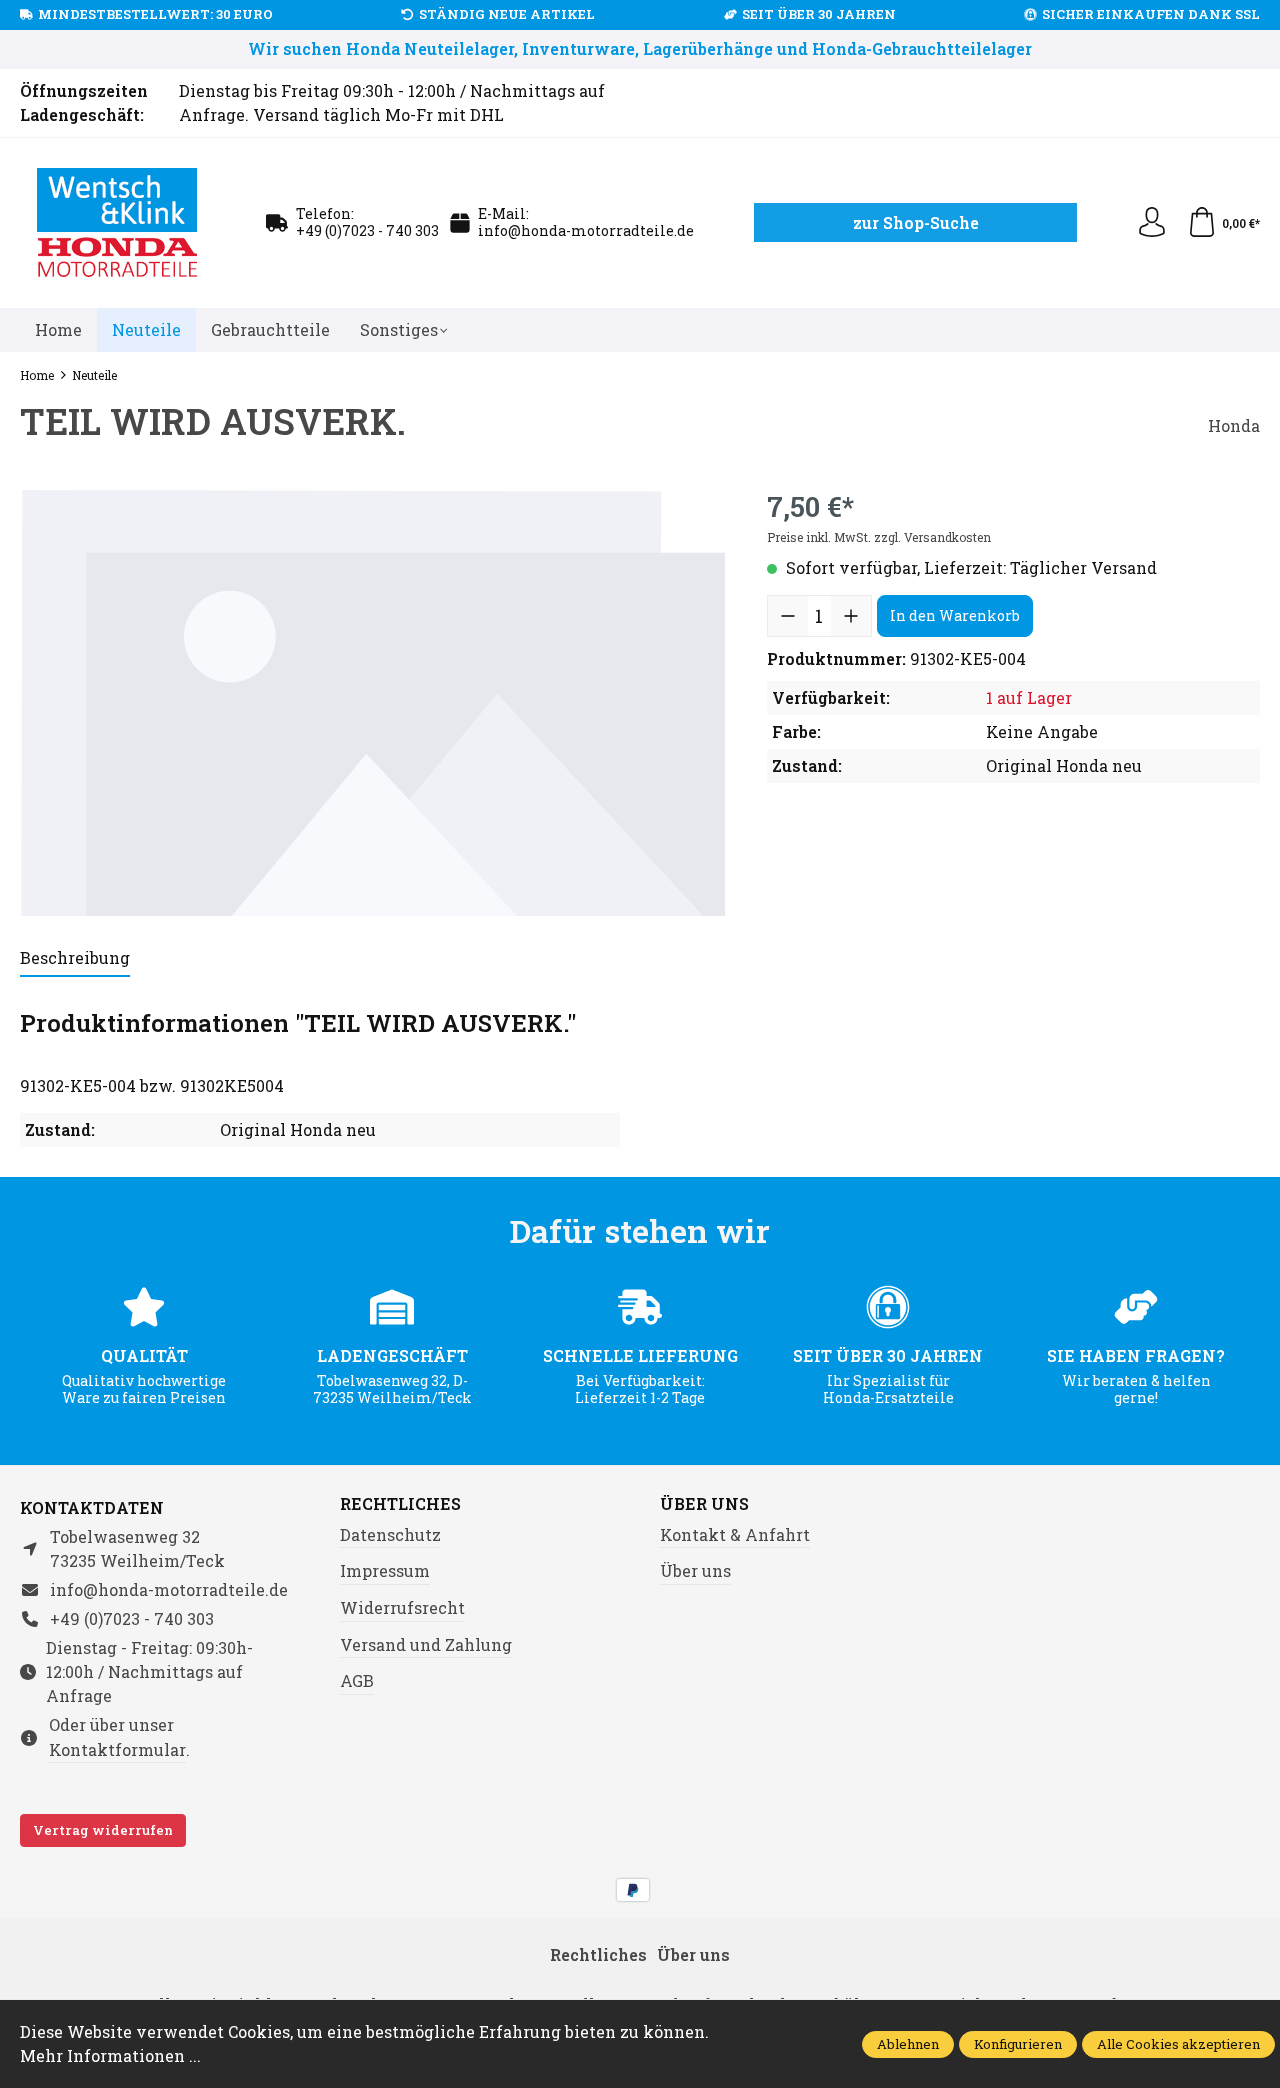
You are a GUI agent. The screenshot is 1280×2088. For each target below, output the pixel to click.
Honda (1234, 425)
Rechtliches (400, 1504)
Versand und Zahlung (426, 1644)
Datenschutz (390, 1534)
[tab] (75, 959)
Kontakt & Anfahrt (735, 1534)
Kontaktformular (117, 1749)
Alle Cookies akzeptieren (1178, 2044)
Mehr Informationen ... (110, 2055)
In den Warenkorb (955, 615)
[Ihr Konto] (1152, 223)
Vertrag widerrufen (103, 1830)
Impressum (385, 1570)
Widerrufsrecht (402, 1607)
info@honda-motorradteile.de (586, 230)
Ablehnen (908, 2044)
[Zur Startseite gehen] (118, 223)
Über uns (704, 1504)
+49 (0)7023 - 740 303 (367, 230)
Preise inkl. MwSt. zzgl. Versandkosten (879, 537)
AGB (357, 1680)
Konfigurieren (1018, 2044)
